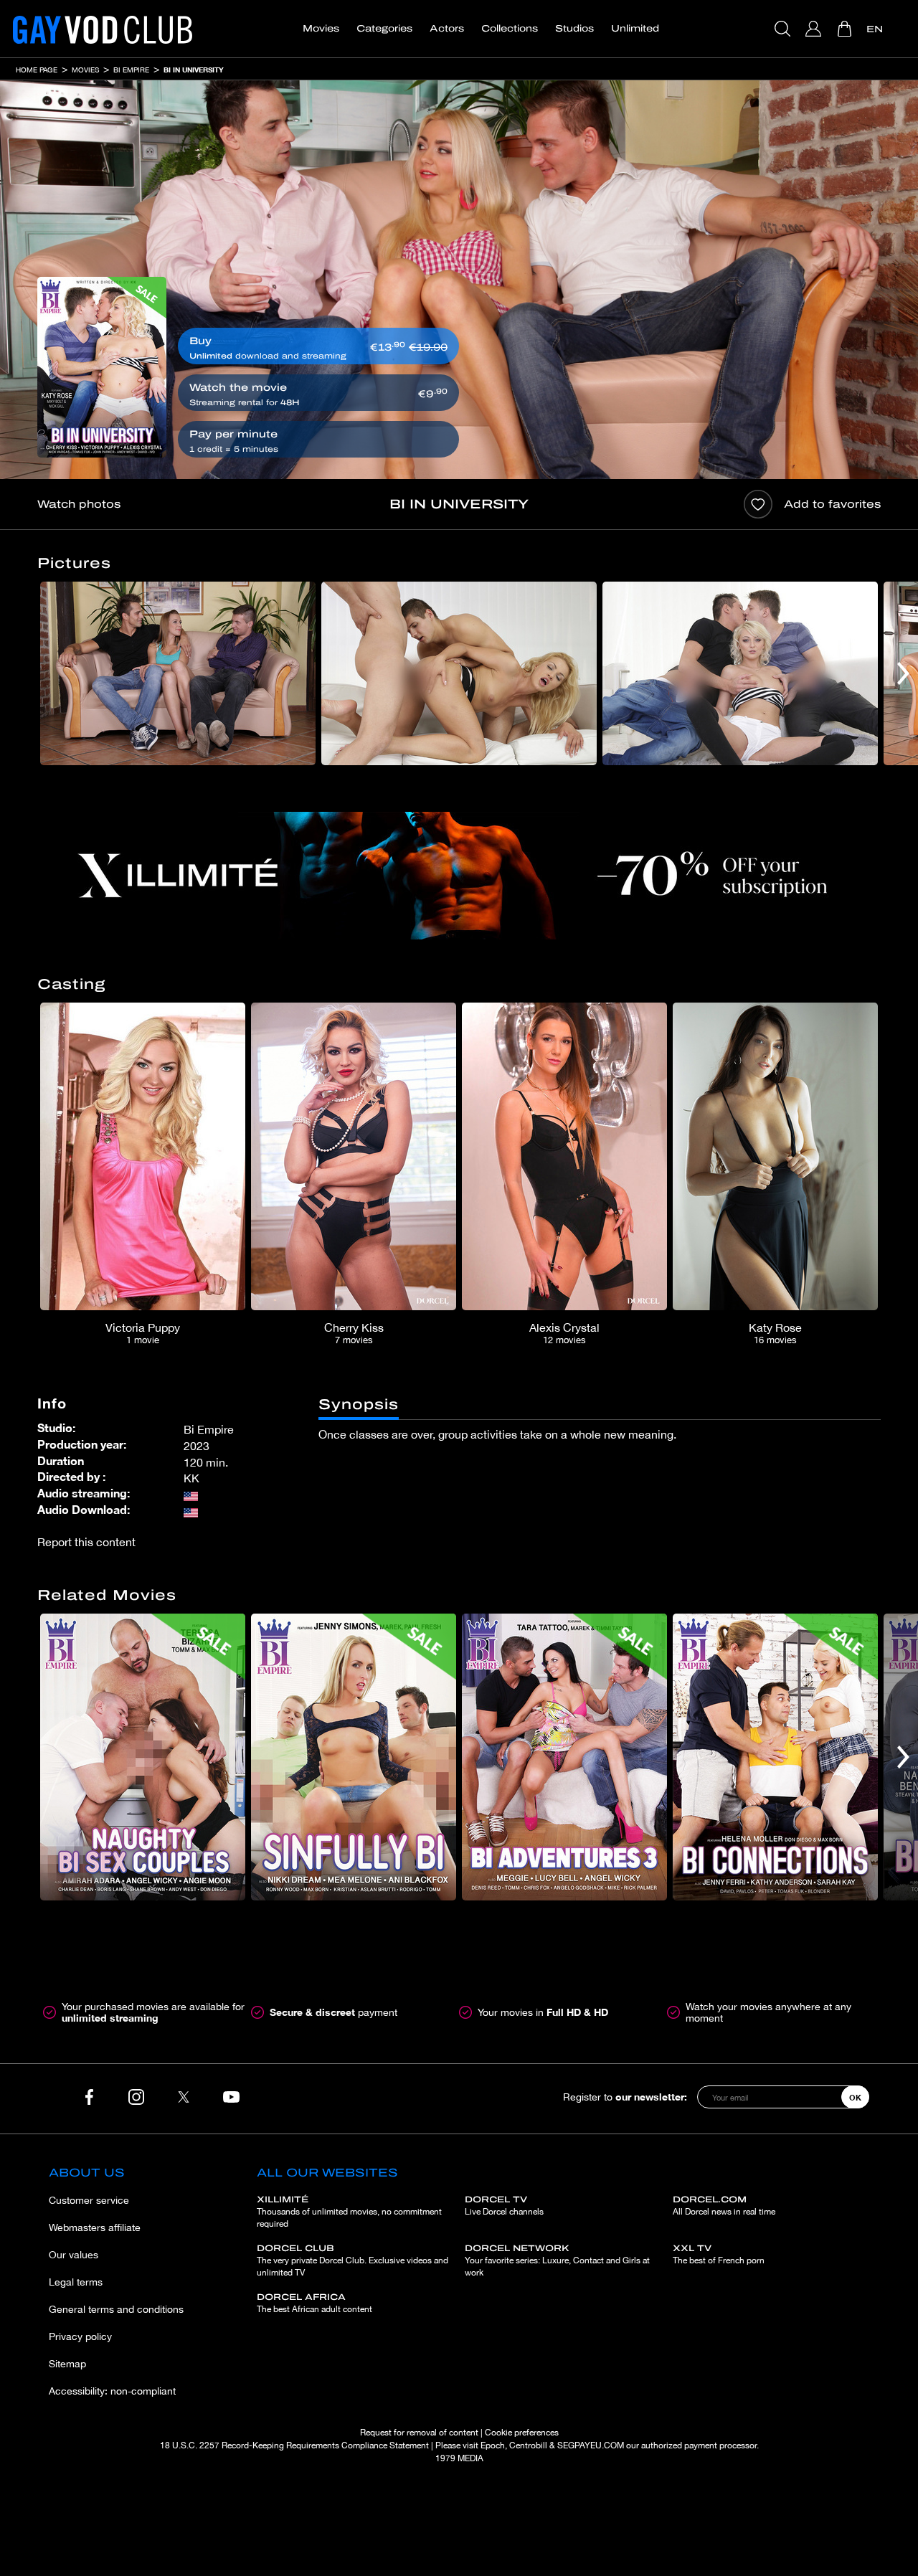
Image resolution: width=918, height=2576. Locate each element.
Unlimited (635, 29)
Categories (384, 29)
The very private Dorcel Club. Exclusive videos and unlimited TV (352, 2260)
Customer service (89, 2200)
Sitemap (67, 2364)
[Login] (815, 29)
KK (191, 1478)
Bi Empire (131, 70)
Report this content (86, 1542)
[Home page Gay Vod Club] (103, 29)
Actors (447, 29)
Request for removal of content (419, 2433)
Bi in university (194, 70)
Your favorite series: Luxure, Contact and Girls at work (557, 2260)
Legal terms (76, 2282)
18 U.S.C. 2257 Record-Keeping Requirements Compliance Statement (294, 2445)
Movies (321, 29)
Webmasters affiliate (95, 2227)
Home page (37, 70)
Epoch (493, 2445)
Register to (625, 2097)
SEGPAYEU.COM (591, 2445)
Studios (574, 29)
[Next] (903, 673)
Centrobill (528, 2445)
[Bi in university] (102, 367)
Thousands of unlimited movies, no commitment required (349, 2212)
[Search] (784, 29)
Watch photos (79, 504)
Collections (510, 29)
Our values (74, 2255)
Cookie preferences (522, 2433)
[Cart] (846, 29)
